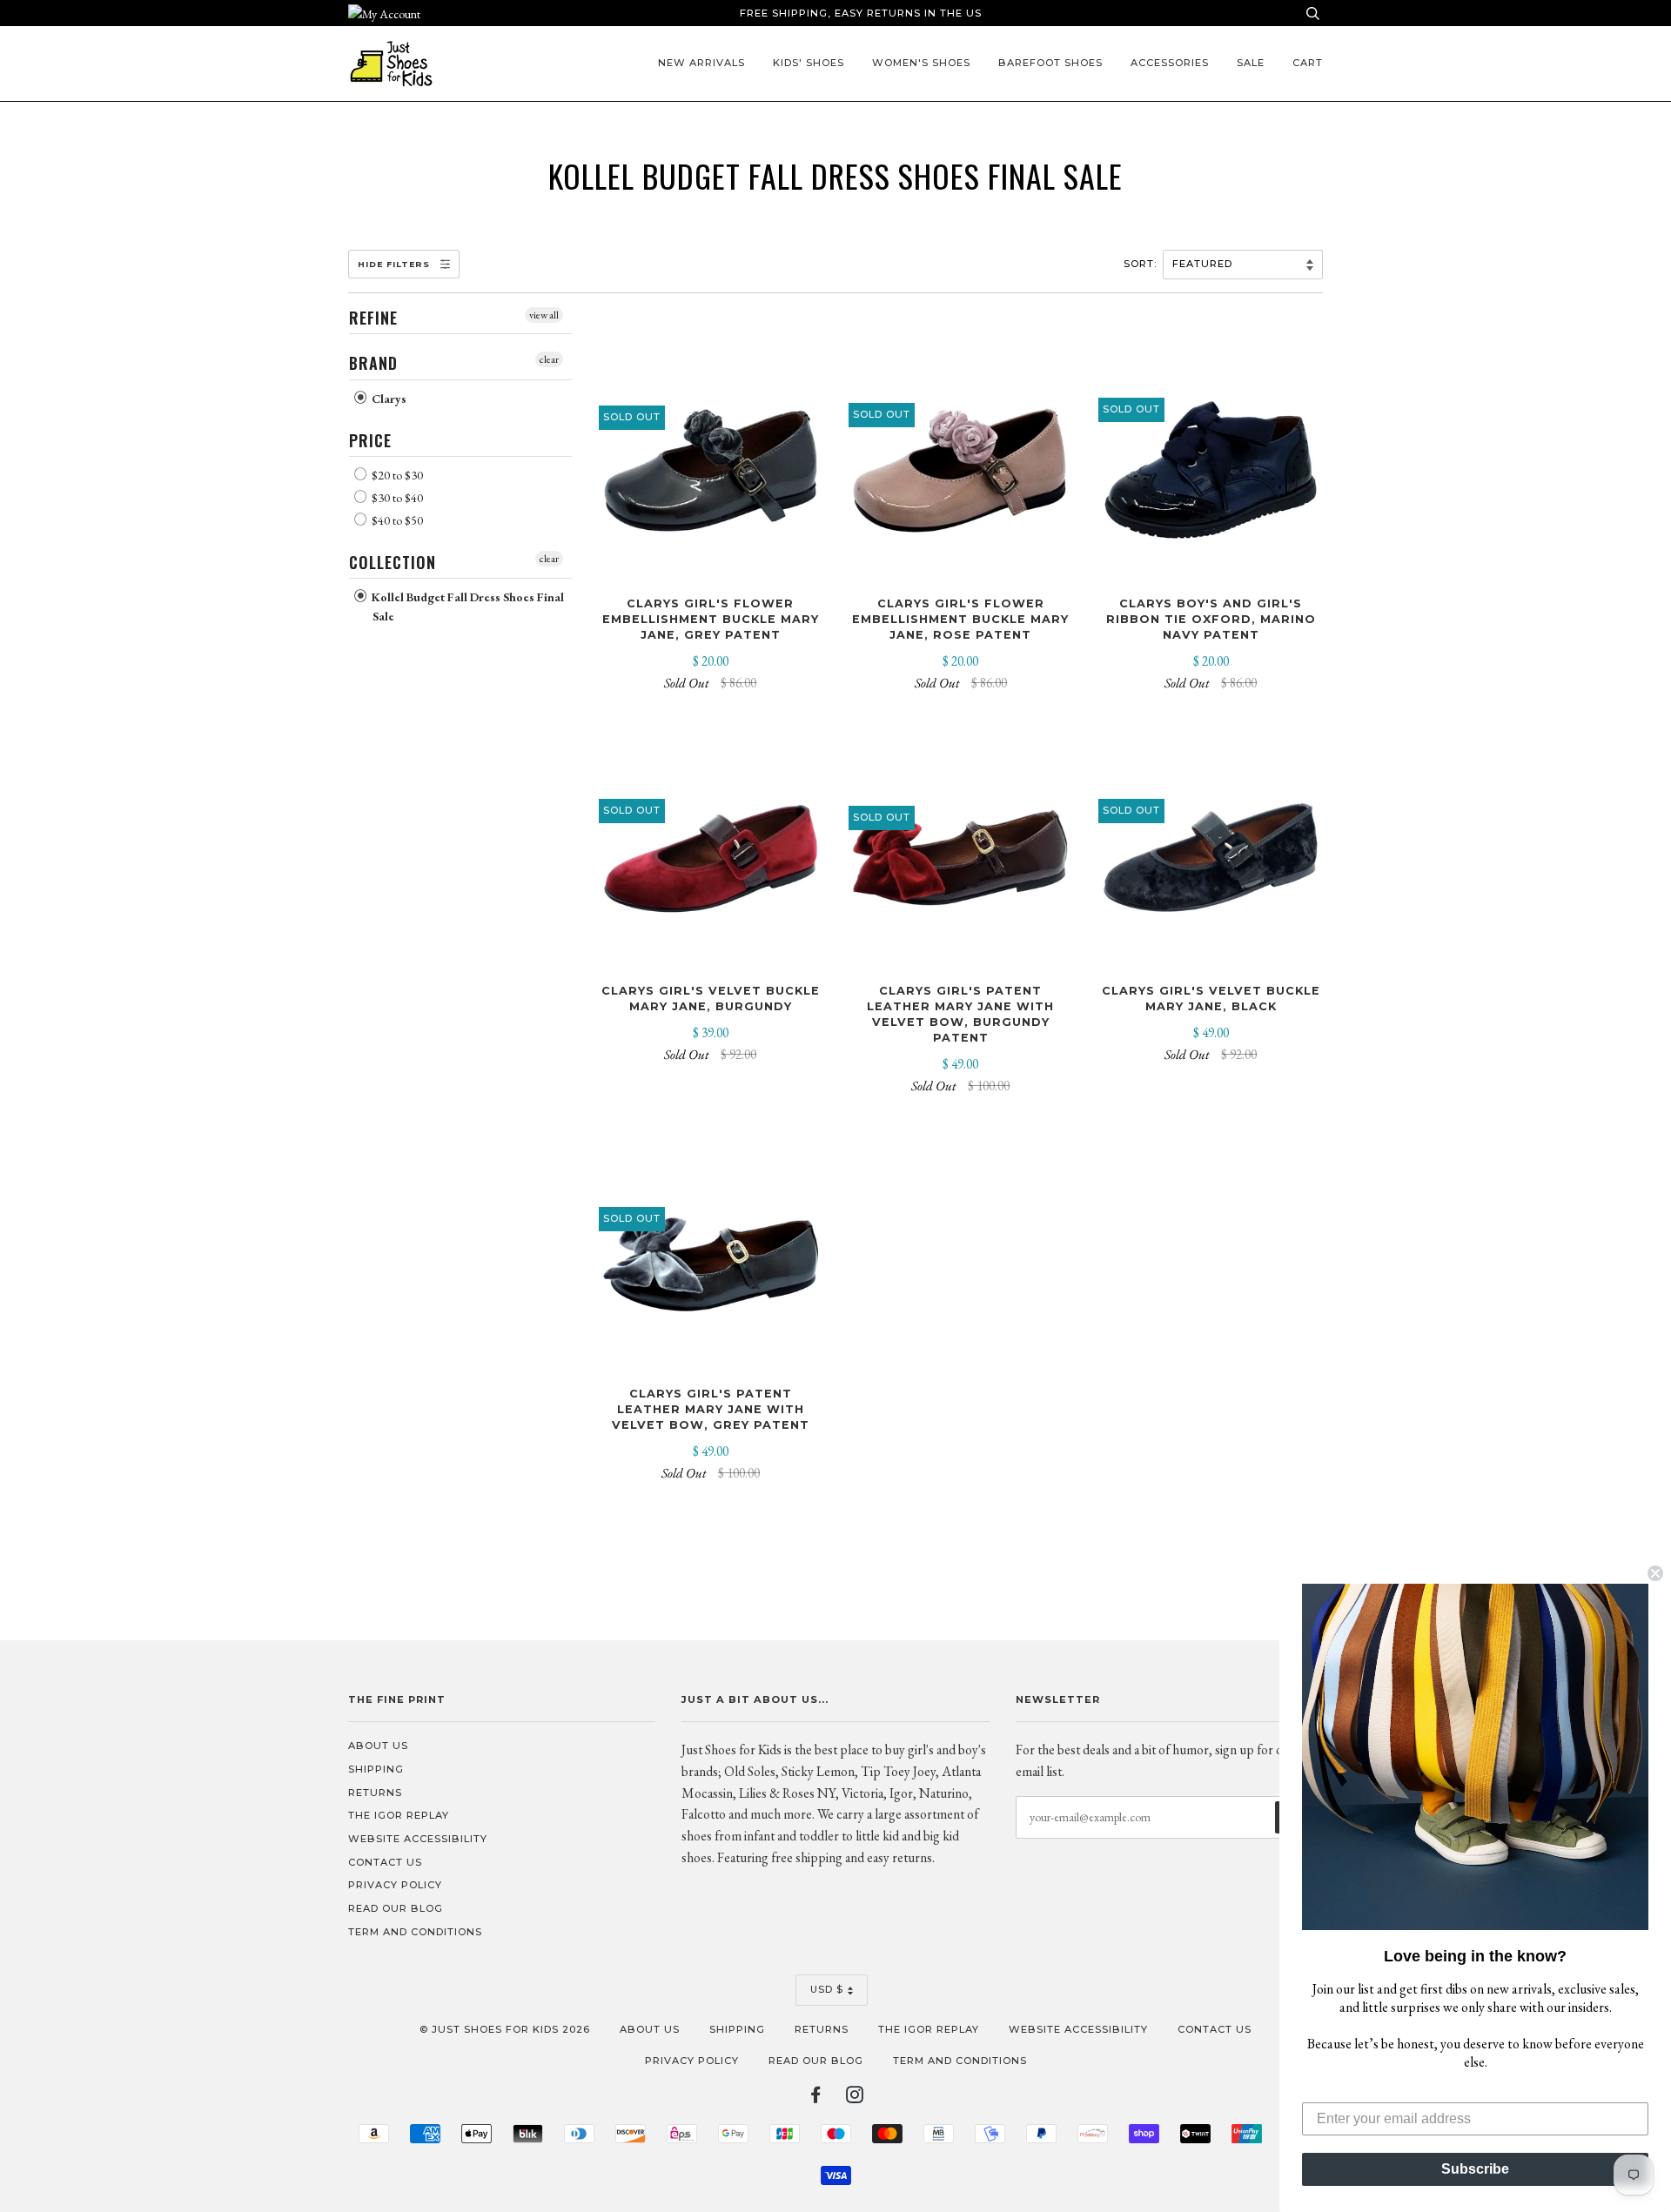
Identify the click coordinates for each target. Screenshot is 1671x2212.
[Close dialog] (1655, 1573)
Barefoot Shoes (1050, 63)
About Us (378, 1746)
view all (544, 315)
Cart (1308, 63)
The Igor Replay (399, 1815)
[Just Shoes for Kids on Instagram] (855, 2098)
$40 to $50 (396, 520)
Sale (1251, 63)
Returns (375, 1793)
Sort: (1142, 264)
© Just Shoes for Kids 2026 (505, 2029)
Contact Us (385, 1862)
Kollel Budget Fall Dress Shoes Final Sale (466, 607)
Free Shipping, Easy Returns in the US (861, 13)
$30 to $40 (396, 498)
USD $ (827, 1989)
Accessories (1170, 63)
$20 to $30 (396, 475)
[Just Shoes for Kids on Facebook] (816, 2098)
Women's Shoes (921, 63)
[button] (1475, 1757)
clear (549, 359)
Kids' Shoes (809, 63)
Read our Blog (396, 1908)
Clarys (388, 399)
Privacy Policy (395, 1885)
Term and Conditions (415, 1932)
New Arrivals (701, 63)
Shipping (376, 1769)
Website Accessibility (418, 1839)
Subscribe (1475, 2169)
